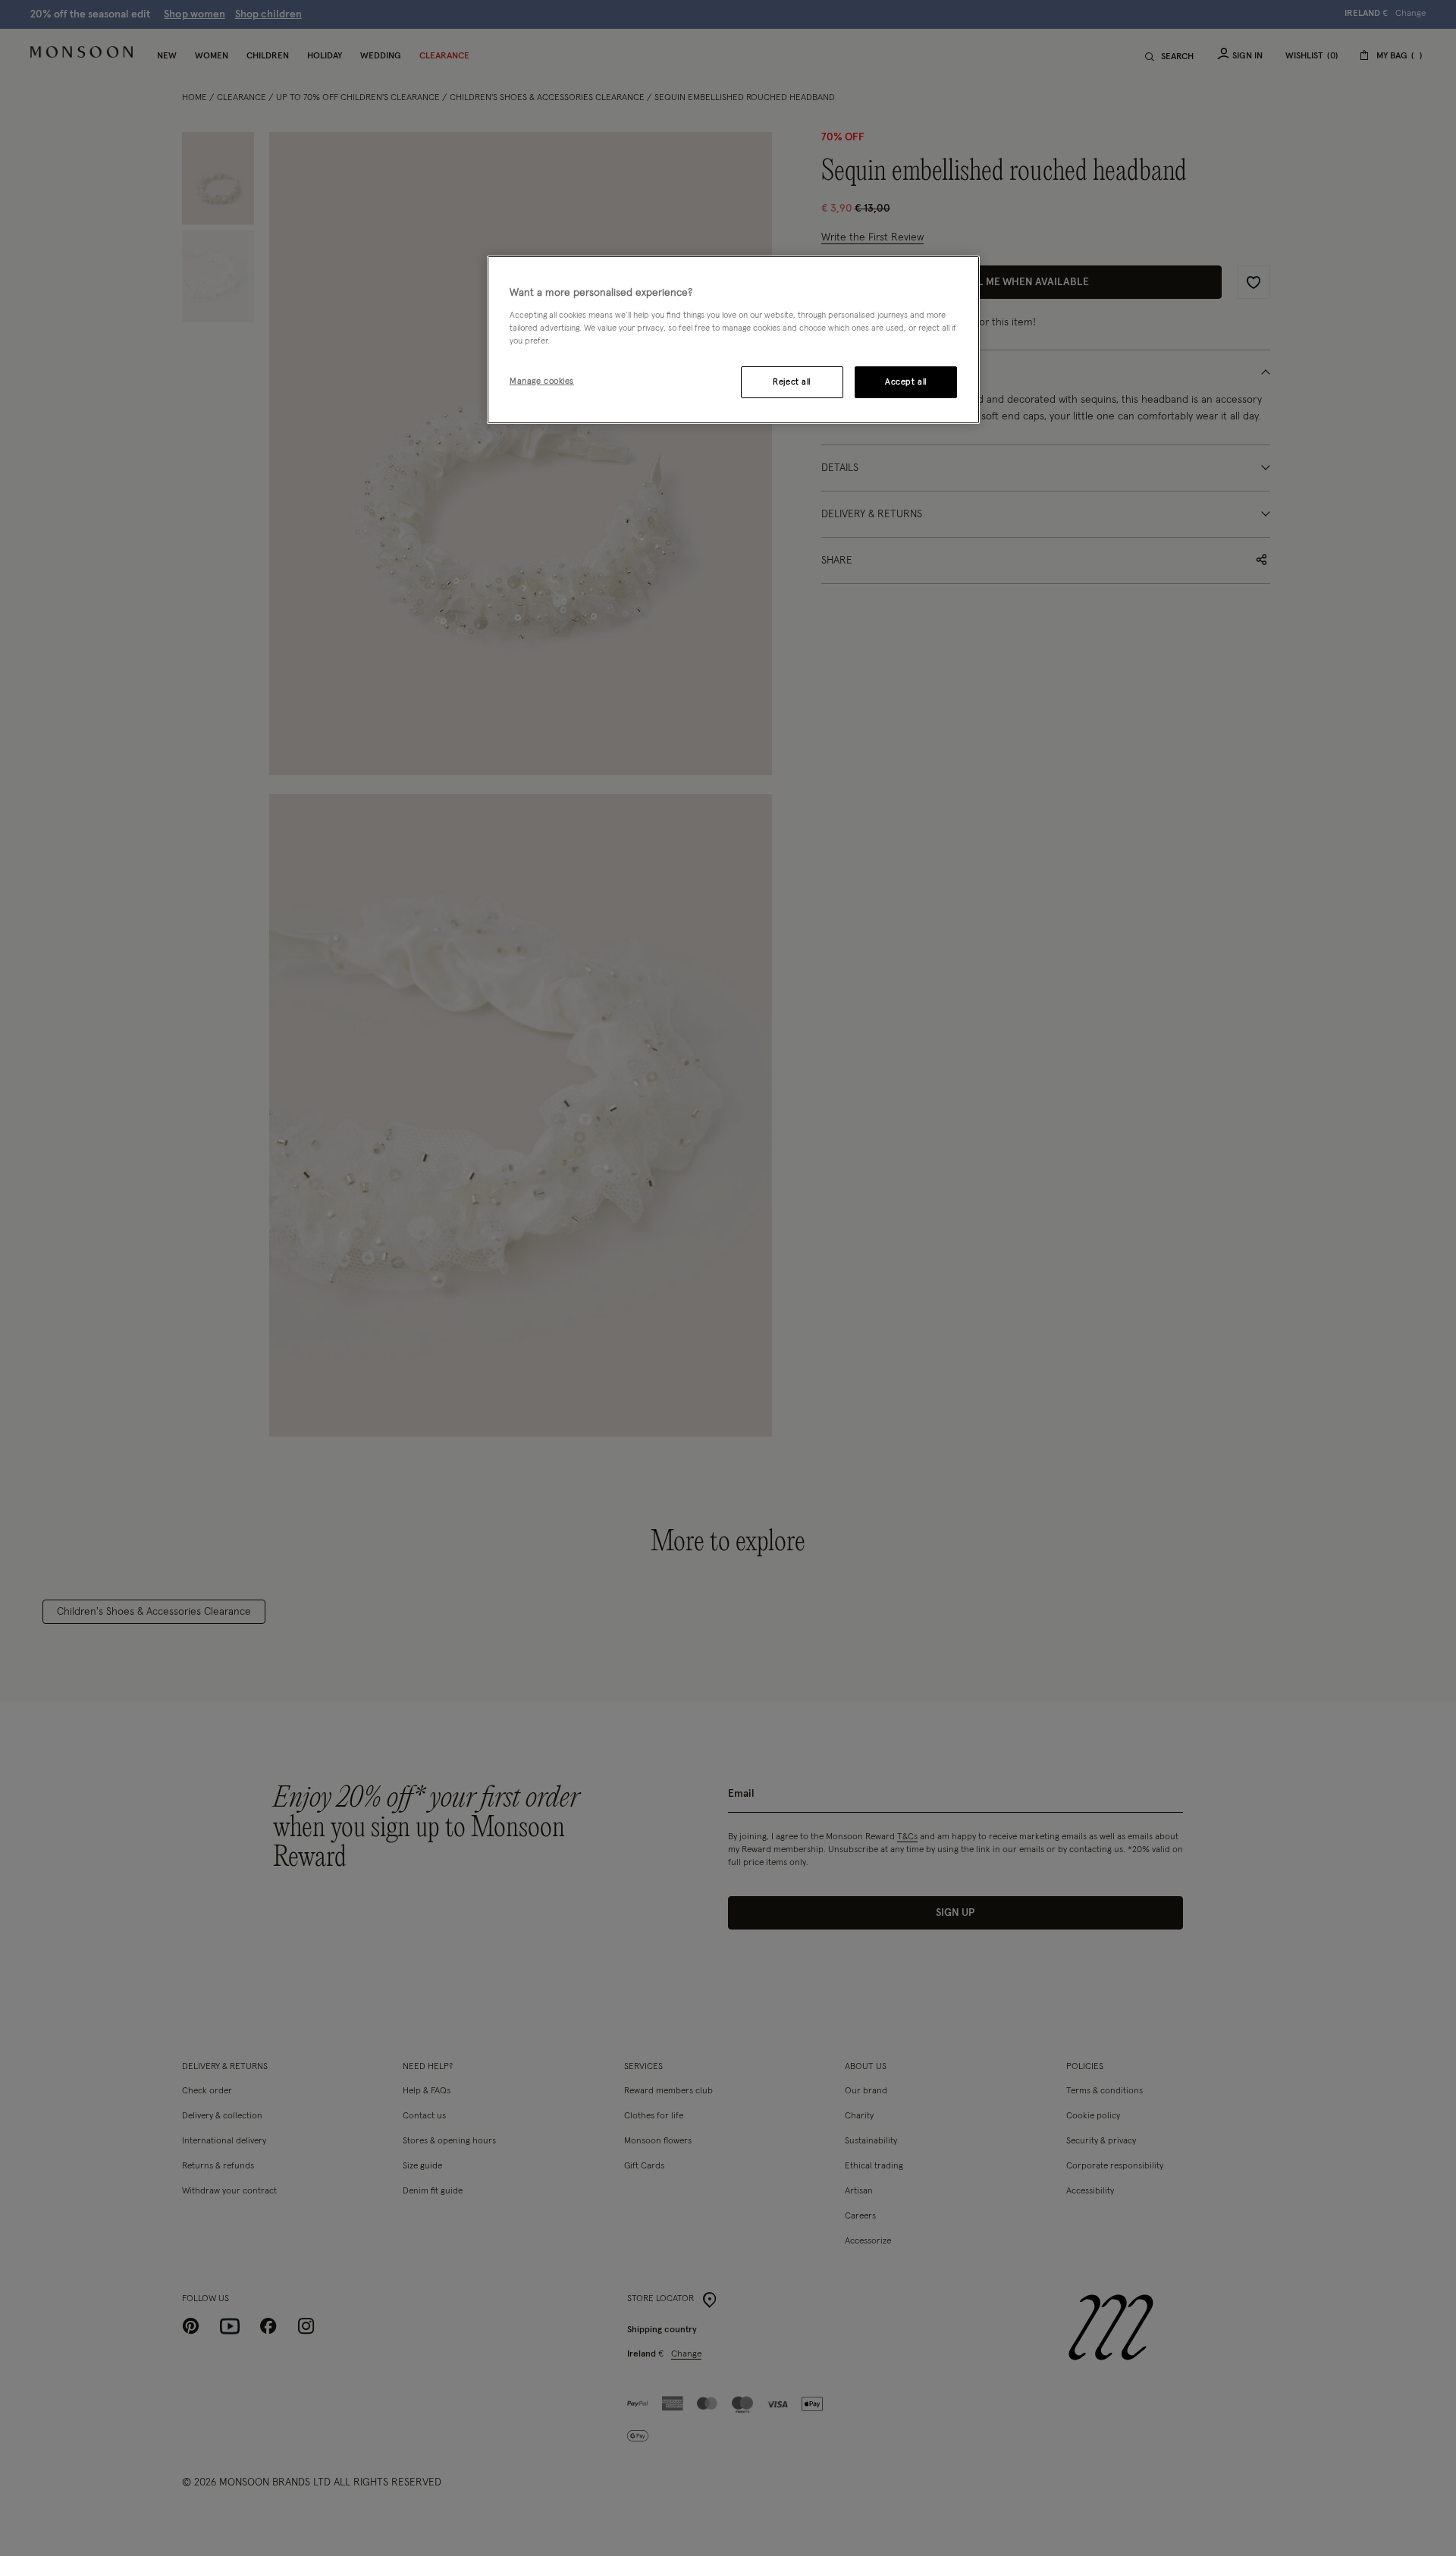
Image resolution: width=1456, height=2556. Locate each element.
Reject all (792, 382)
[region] (733, 340)
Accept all (906, 382)
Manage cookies (542, 381)
